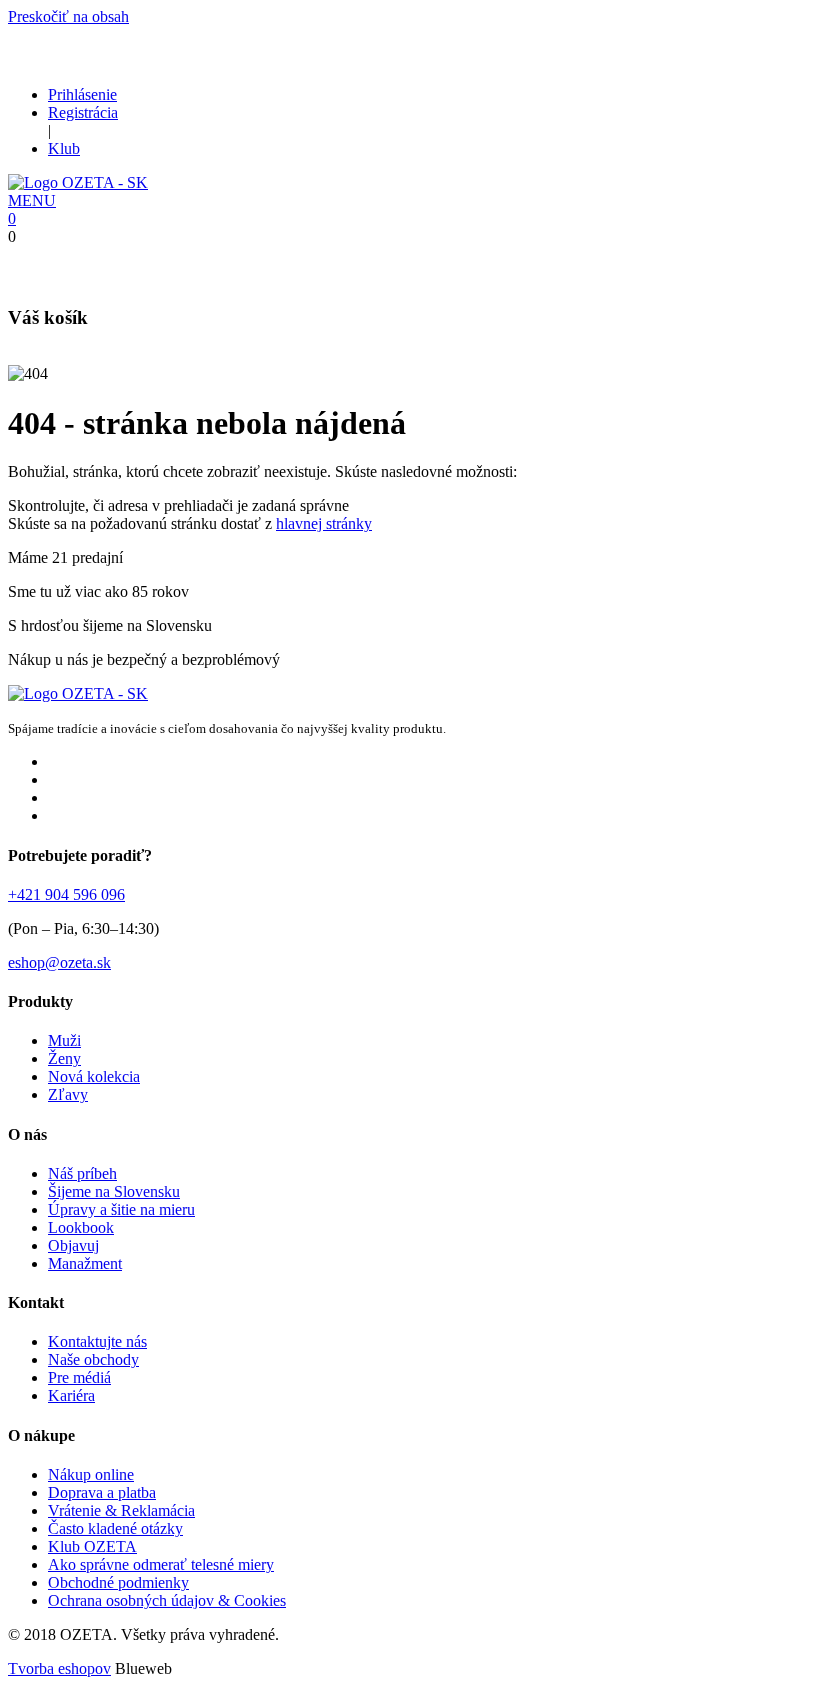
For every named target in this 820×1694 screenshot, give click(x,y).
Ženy (64, 1058)
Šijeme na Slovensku (114, 1191)
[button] (32, 200)
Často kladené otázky (115, 1528)
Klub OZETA (92, 1546)
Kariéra (71, 1395)
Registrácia (83, 112)
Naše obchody (93, 1359)
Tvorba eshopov (59, 1668)
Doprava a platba (102, 1492)
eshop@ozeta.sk (59, 962)
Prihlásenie (82, 94)
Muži (64, 1040)
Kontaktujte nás (97, 1341)
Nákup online (91, 1474)
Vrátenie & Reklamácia (121, 1510)
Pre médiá (79, 1377)
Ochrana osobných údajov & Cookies (167, 1600)
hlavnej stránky (324, 523)
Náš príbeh (82, 1173)
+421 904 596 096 (66, 894)
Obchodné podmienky (118, 1582)
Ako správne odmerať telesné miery (161, 1564)
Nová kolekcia (94, 1076)
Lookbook (81, 1227)
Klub (64, 148)
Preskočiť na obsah (68, 16)
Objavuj (73, 1245)
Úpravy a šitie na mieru (121, 1209)
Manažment (85, 1263)
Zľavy (68, 1094)
